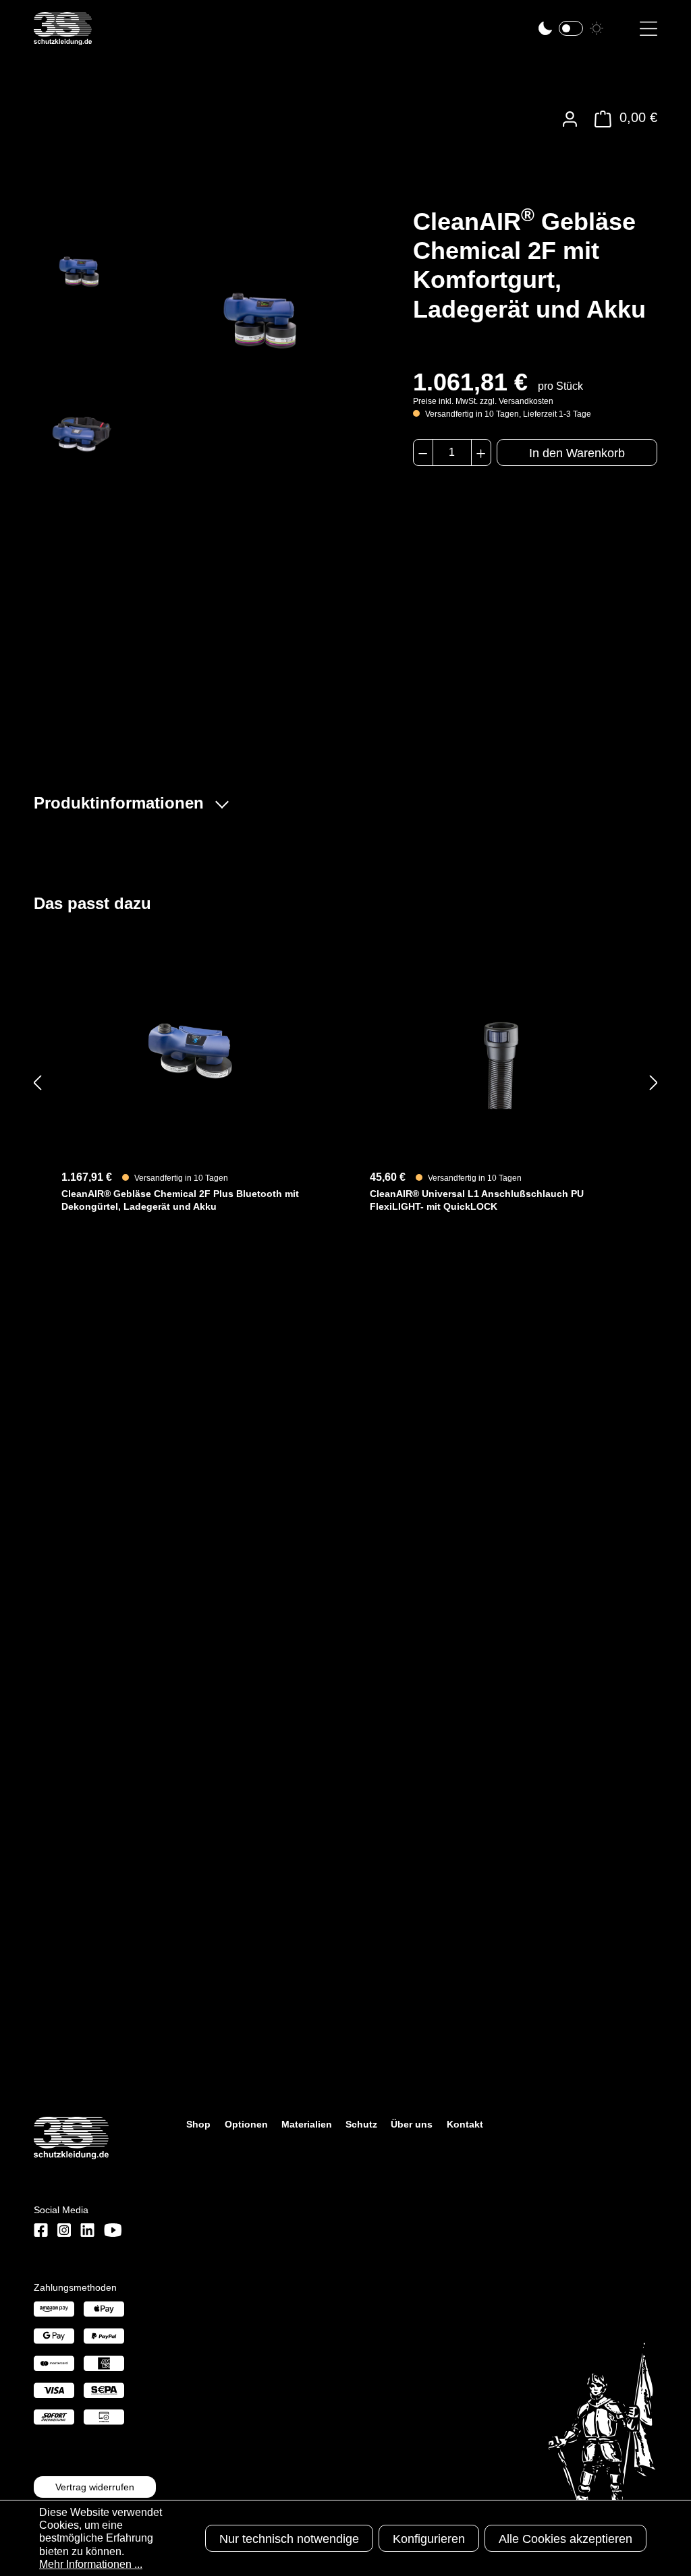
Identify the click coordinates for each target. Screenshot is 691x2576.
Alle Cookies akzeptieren (565, 2539)
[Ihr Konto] (570, 119)
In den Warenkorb (577, 453)
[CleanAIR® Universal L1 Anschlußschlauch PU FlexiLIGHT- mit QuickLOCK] (500, 1049)
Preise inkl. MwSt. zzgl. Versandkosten (483, 401)
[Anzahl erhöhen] (481, 452)
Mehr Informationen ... (91, 2564)
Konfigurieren (429, 2539)
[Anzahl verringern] (423, 452)
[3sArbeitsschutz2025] (63, 39)
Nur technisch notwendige (289, 2539)
